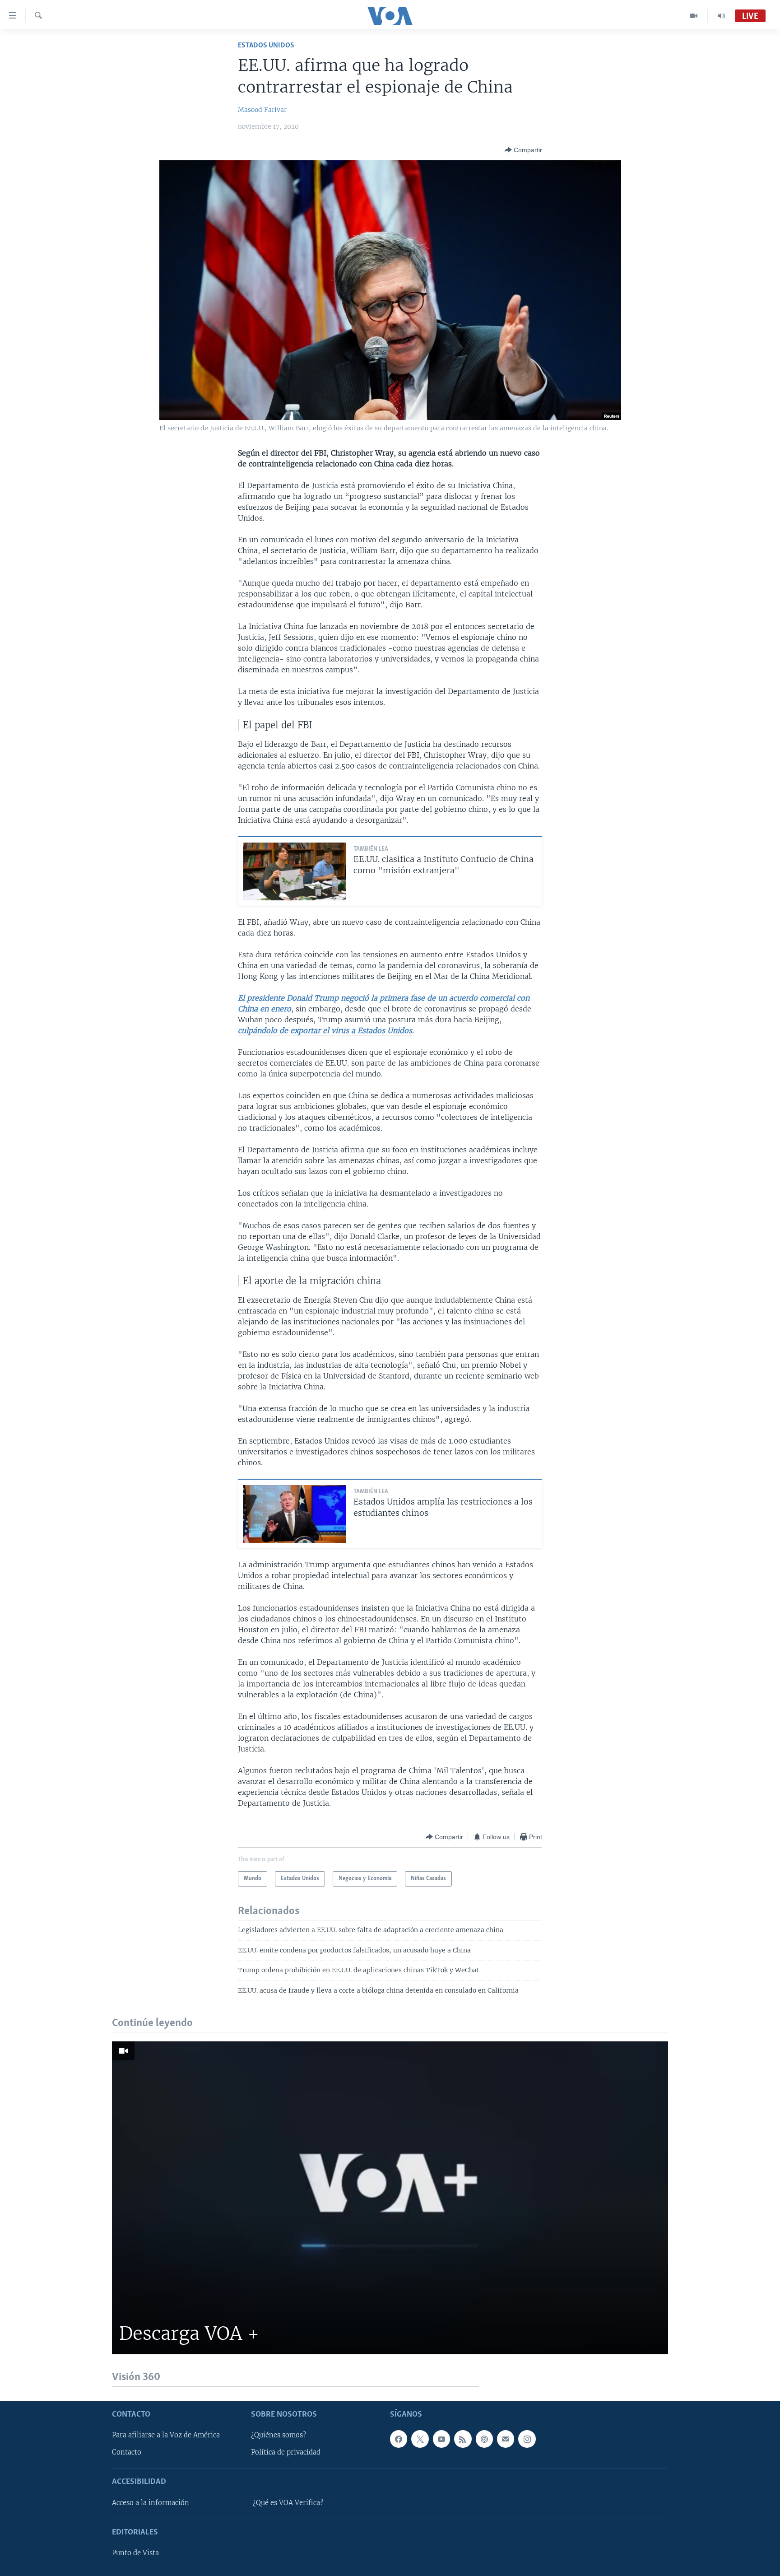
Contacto (127, 2452)
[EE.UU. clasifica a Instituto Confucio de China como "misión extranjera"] (295, 871)
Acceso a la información (151, 2502)
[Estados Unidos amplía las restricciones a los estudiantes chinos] (295, 1514)
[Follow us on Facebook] (399, 2439)
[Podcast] (484, 2439)
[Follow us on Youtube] (441, 2439)
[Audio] (721, 16)
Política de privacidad (286, 2452)
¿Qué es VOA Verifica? (288, 2502)
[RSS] (463, 2439)
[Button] (523, 150)
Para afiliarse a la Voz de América (166, 2435)
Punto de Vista (135, 2553)
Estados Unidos (266, 45)
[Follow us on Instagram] (527, 2439)
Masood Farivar (262, 110)
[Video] (694, 16)
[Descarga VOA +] (390, 2198)
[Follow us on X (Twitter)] (420, 2439)
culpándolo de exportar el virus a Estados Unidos (325, 1030)
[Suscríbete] (506, 2439)
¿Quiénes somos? (279, 2435)
